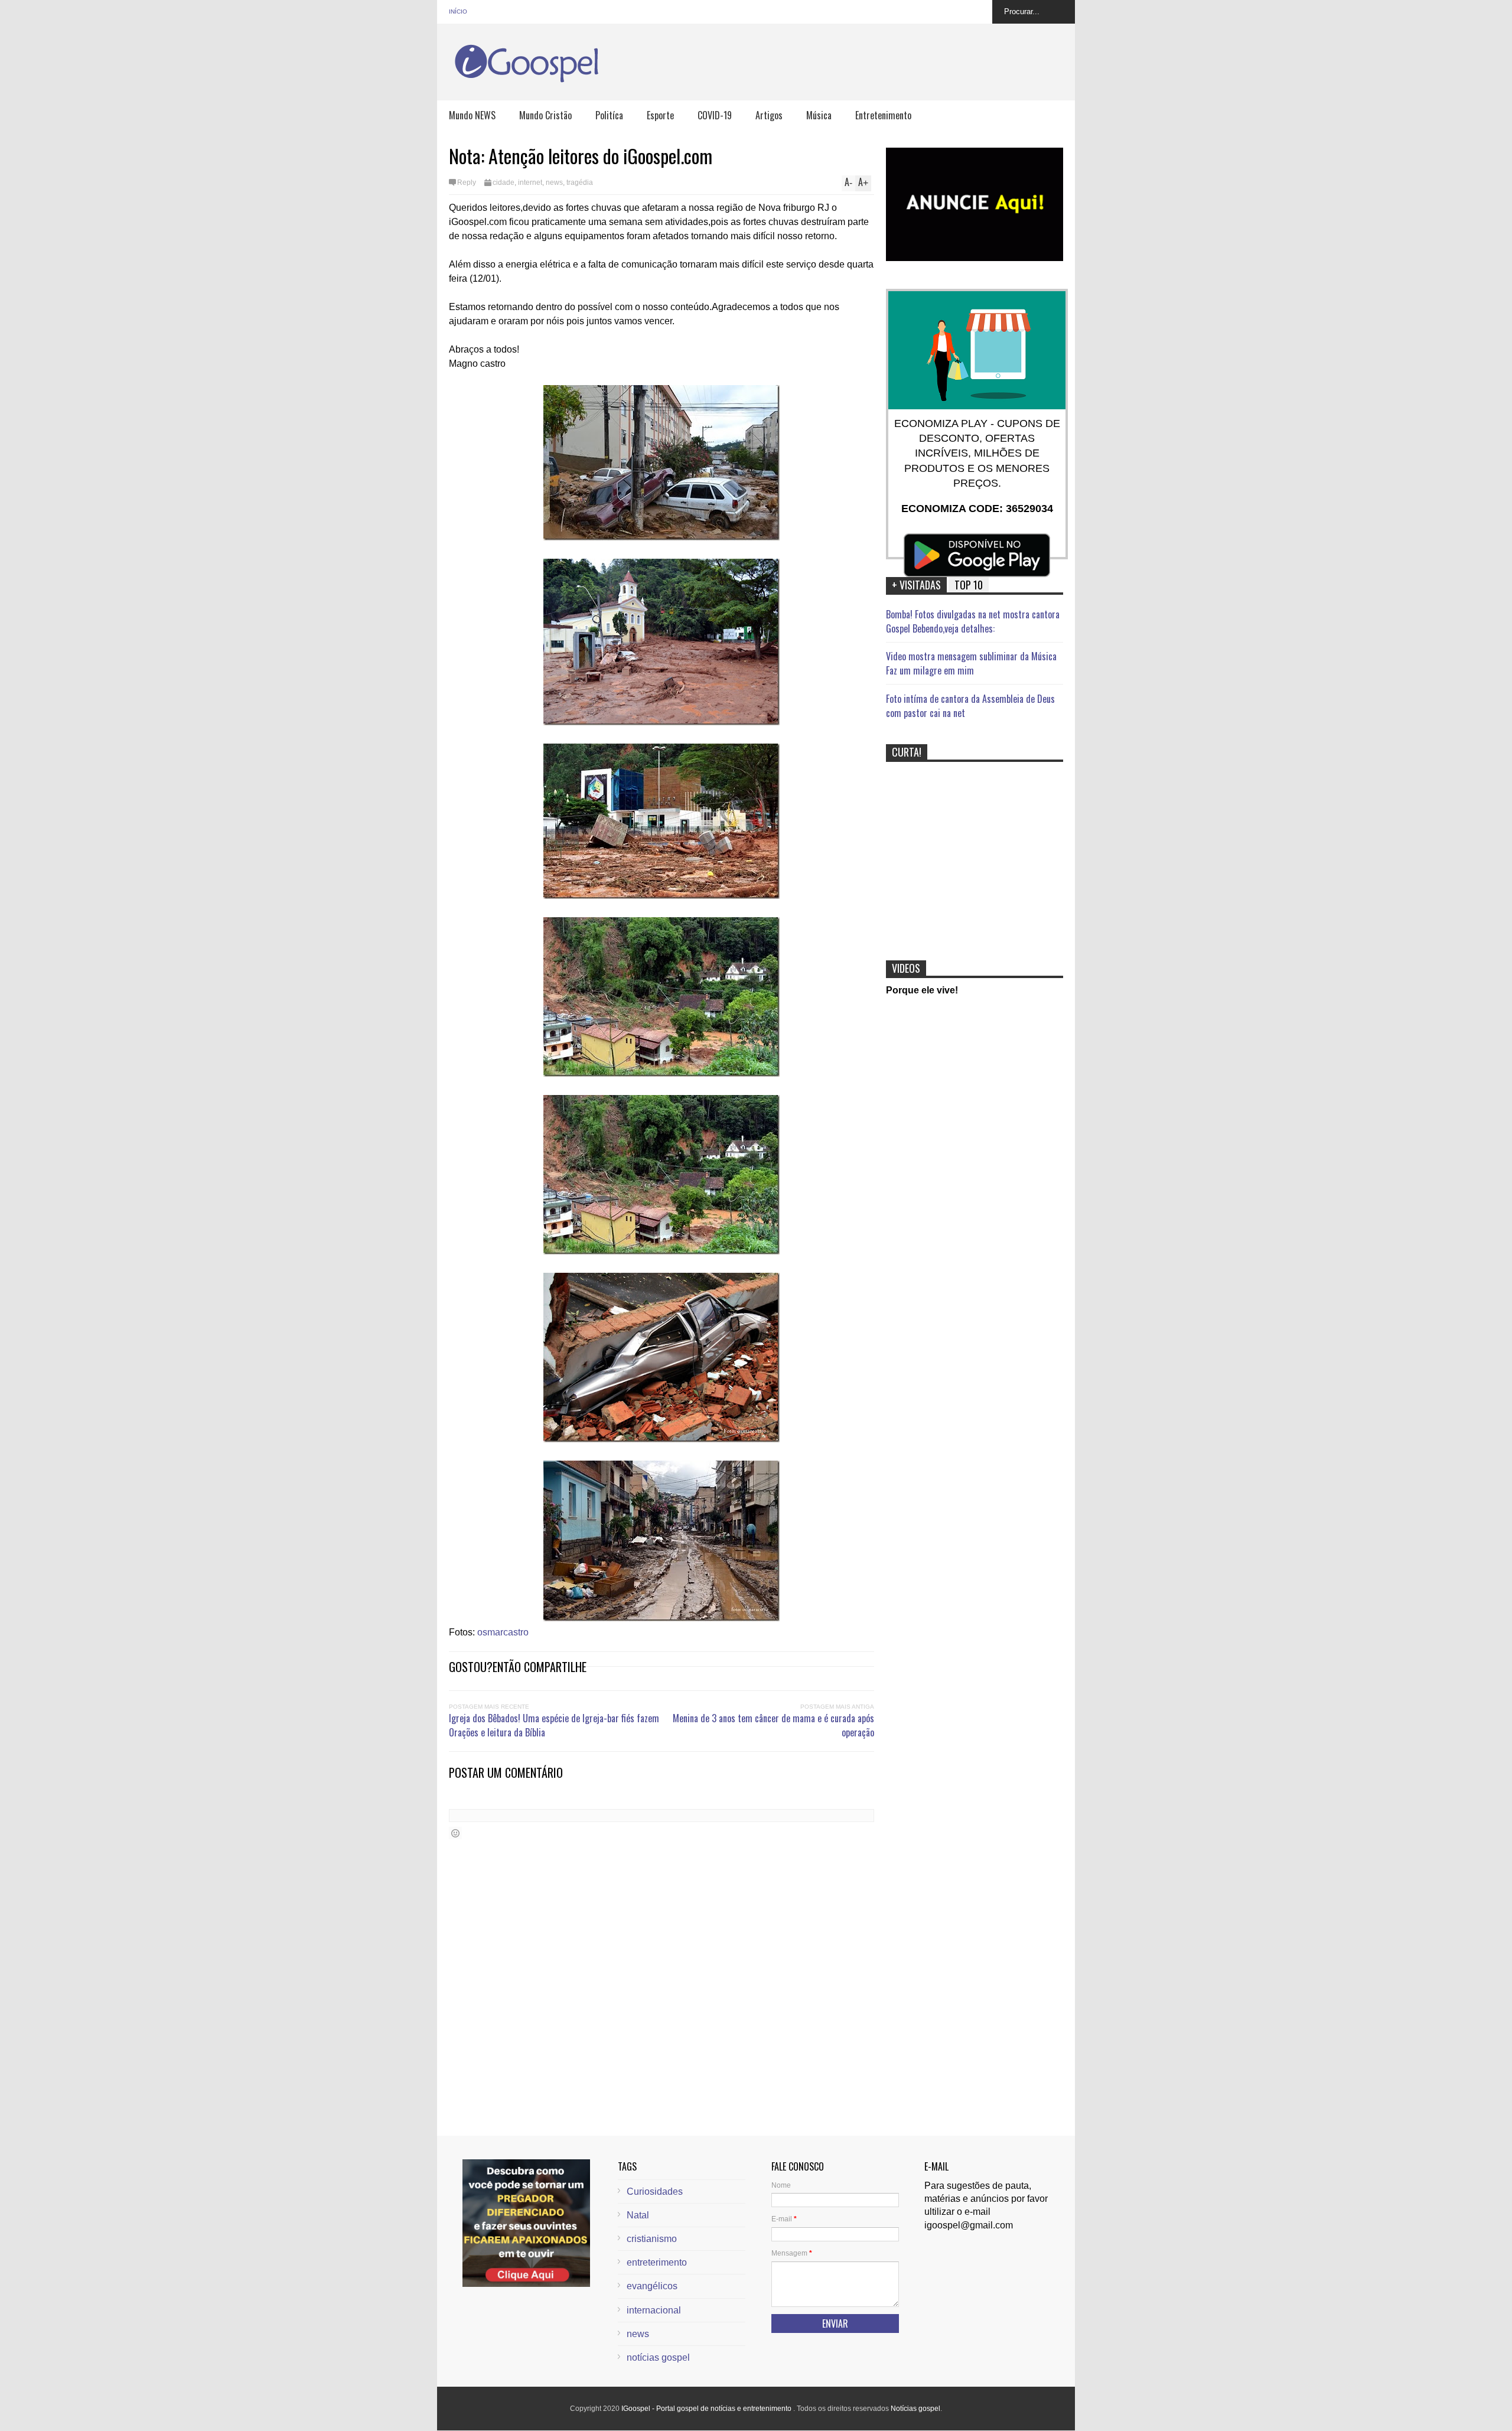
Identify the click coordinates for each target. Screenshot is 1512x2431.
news (554, 183)
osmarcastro (503, 1632)
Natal (638, 2215)
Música (819, 115)
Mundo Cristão (545, 115)
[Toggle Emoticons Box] (455, 1833)
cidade (504, 183)
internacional (654, 2310)
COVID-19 (715, 115)
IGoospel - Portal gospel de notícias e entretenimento (707, 2409)
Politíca (609, 115)
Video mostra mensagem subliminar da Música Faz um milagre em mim (971, 663)
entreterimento (657, 2262)
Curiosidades (655, 2192)
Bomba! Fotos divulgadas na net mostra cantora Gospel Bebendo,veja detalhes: (973, 621)
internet (530, 183)
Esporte (660, 115)
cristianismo (652, 2239)
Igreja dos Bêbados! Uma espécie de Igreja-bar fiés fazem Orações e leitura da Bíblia (554, 1725)
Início (458, 12)
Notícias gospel (915, 2409)
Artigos (769, 115)
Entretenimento (883, 115)
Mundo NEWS (472, 115)
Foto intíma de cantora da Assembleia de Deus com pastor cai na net (970, 706)
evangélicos (652, 2286)
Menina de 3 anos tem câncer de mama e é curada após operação (773, 1725)
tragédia (580, 183)
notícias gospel (658, 2357)
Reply (467, 183)
